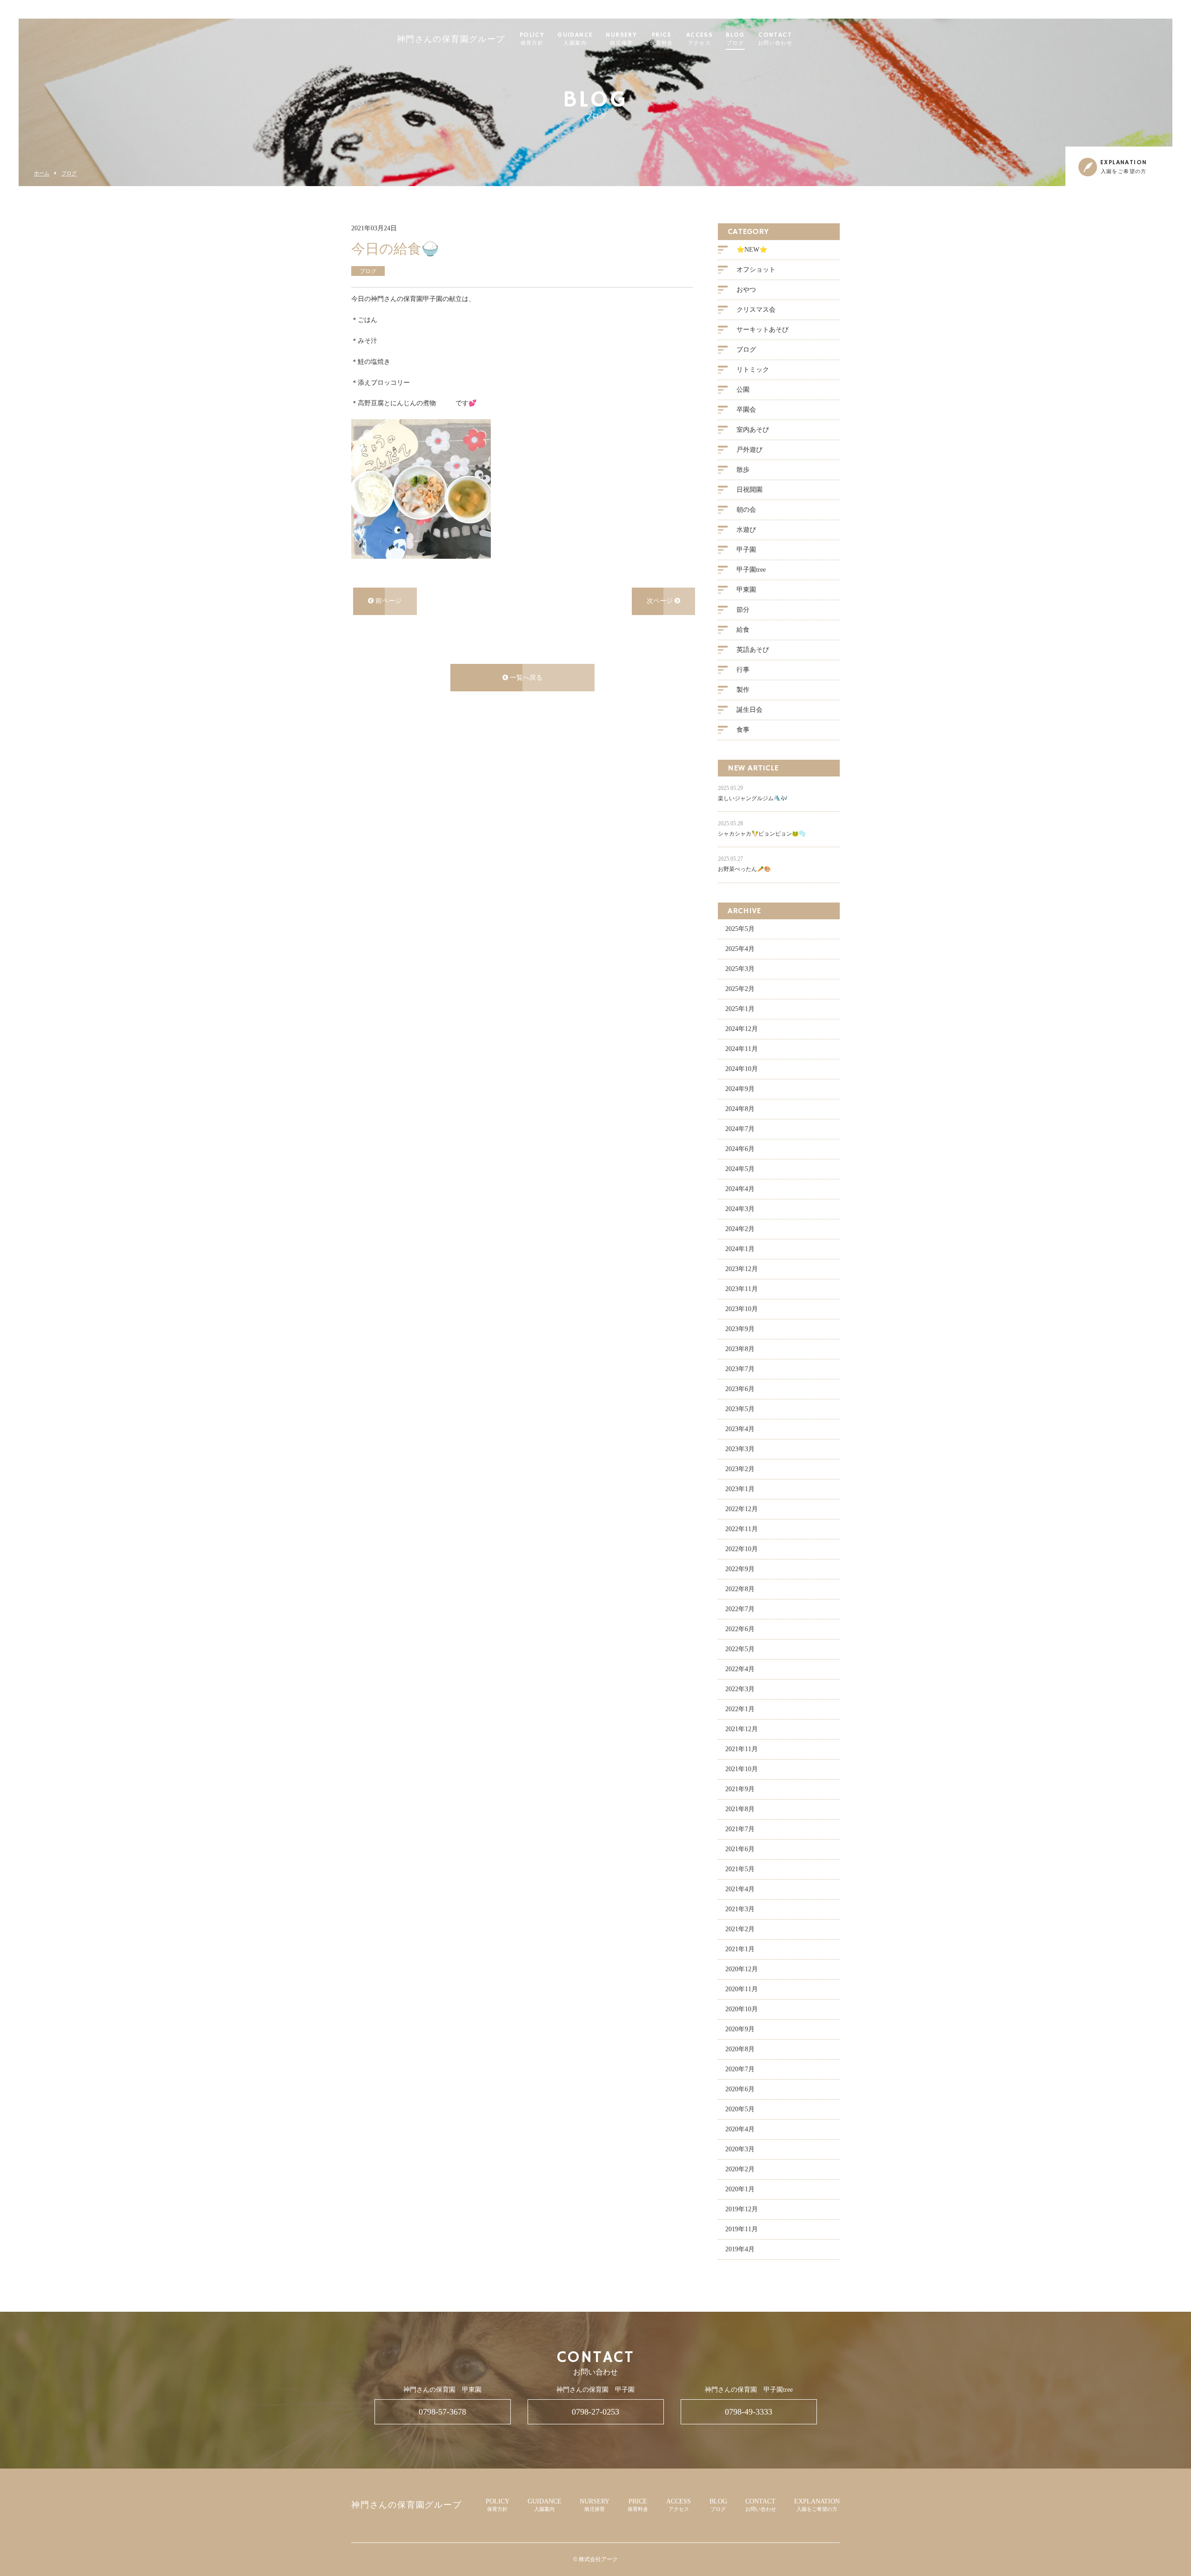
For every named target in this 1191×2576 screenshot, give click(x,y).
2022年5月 (740, 1649)
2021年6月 (740, 1849)
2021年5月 (740, 1869)
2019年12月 (742, 2209)
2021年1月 (740, 1949)
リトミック (753, 370)
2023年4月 (740, 1429)
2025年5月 (740, 929)
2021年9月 (740, 1789)
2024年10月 (742, 1069)
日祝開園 (749, 490)
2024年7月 (740, 1129)
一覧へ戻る (525, 678)
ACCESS (699, 39)
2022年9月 (740, 1569)
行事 (743, 670)
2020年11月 (742, 1989)
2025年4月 (740, 949)
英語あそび (753, 650)
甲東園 (746, 590)
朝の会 (746, 510)
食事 (743, 730)
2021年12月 (742, 1729)
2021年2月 (740, 1929)
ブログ (69, 173)
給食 (743, 630)
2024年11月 (742, 1049)
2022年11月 (742, 1529)
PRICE (662, 39)
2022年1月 (740, 1709)
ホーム (42, 173)
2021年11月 (742, 1749)
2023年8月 (740, 1349)
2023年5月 (740, 1409)
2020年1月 (740, 2189)
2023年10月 (742, 1309)
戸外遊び (749, 450)
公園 (743, 390)
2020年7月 (740, 2069)
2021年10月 (742, 1769)
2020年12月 (742, 1969)
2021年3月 (740, 1909)
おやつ (746, 290)
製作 (743, 690)
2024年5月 (740, 1169)
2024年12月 (742, 1029)
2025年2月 (740, 989)
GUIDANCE (575, 39)
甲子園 (746, 550)
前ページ (388, 601)
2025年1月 (740, 1009)
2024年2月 (740, 1229)
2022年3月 (740, 1689)
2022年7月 (740, 1609)
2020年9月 (740, 2029)
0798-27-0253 (595, 2412)
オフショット (756, 270)
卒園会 (746, 410)
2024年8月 (740, 1109)
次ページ (661, 601)
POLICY (532, 39)
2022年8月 (740, 1589)
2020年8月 (740, 2049)
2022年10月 (742, 1549)
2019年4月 (740, 2249)
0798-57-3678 (442, 2412)
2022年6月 (740, 1629)
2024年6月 (740, 1149)
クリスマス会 (756, 310)
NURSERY (621, 39)
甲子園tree (751, 570)
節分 (743, 610)
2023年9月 (740, 1329)
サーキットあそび (763, 330)
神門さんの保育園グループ (451, 40)
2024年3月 (740, 1209)
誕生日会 (749, 710)
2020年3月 (740, 2149)
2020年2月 (740, 2169)
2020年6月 (740, 2089)
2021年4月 (740, 1889)
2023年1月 (740, 1489)
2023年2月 (740, 1469)
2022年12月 (742, 1509)
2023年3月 (740, 1449)
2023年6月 (740, 1389)
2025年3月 (740, 969)
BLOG (735, 39)
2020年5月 (740, 2109)
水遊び (746, 530)
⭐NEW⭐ (752, 250)
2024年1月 (740, 1249)
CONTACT (775, 39)
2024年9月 (740, 1089)
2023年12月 (742, 1269)
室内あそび (753, 430)
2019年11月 (742, 2229)
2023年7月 (740, 1369)
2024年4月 (740, 1189)
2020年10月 (742, 2009)
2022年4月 (740, 1669)
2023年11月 (742, 1289)
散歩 (743, 470)
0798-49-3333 (749, 2412)
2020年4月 (740, 2129)
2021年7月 (740, 1829)
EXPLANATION (817, 2505)
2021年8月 (740, 1809)
